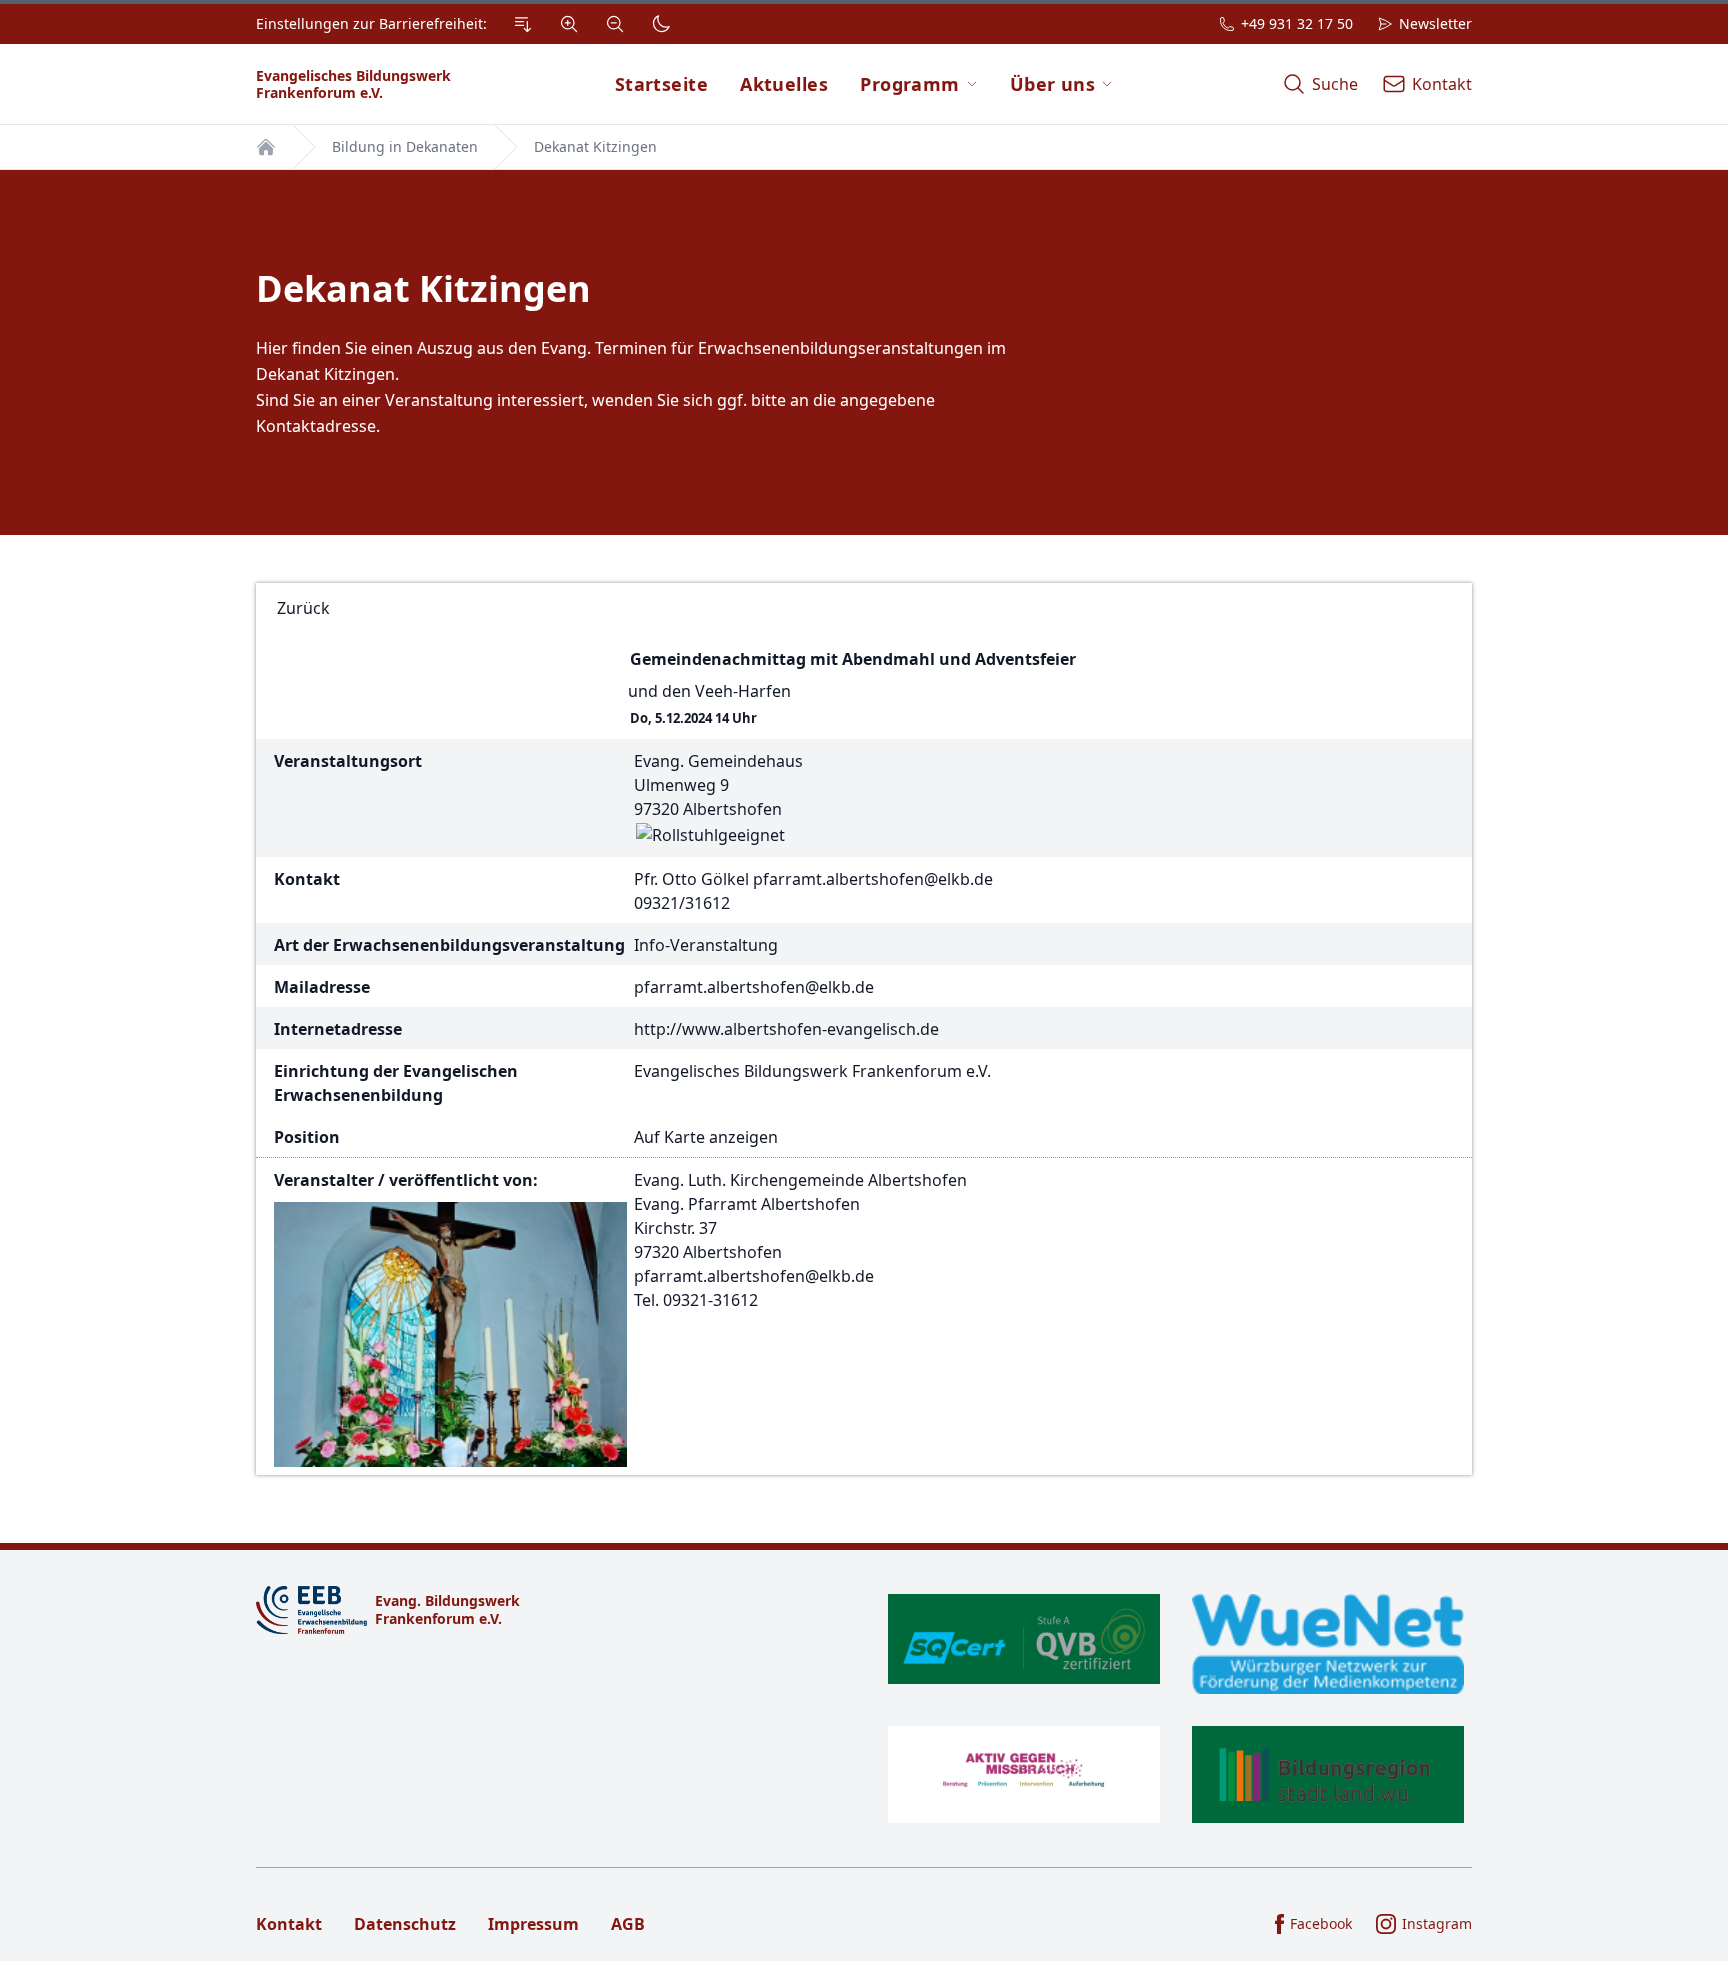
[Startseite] (266, 147)
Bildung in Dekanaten (405, 146)
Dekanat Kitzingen (595, 146)
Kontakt (289, 1924)
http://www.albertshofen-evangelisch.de (786, 1029)
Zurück (303, 608)
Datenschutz (405, 1924)
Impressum (533, 1924)
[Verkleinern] (615, 24)
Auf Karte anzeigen (706, 1137)
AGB (628, 1924)
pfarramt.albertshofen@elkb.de (873, 879)
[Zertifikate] (1176, 1709)
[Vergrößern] (569, 24)
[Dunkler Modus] (661, 24)
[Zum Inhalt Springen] (523, 24)
